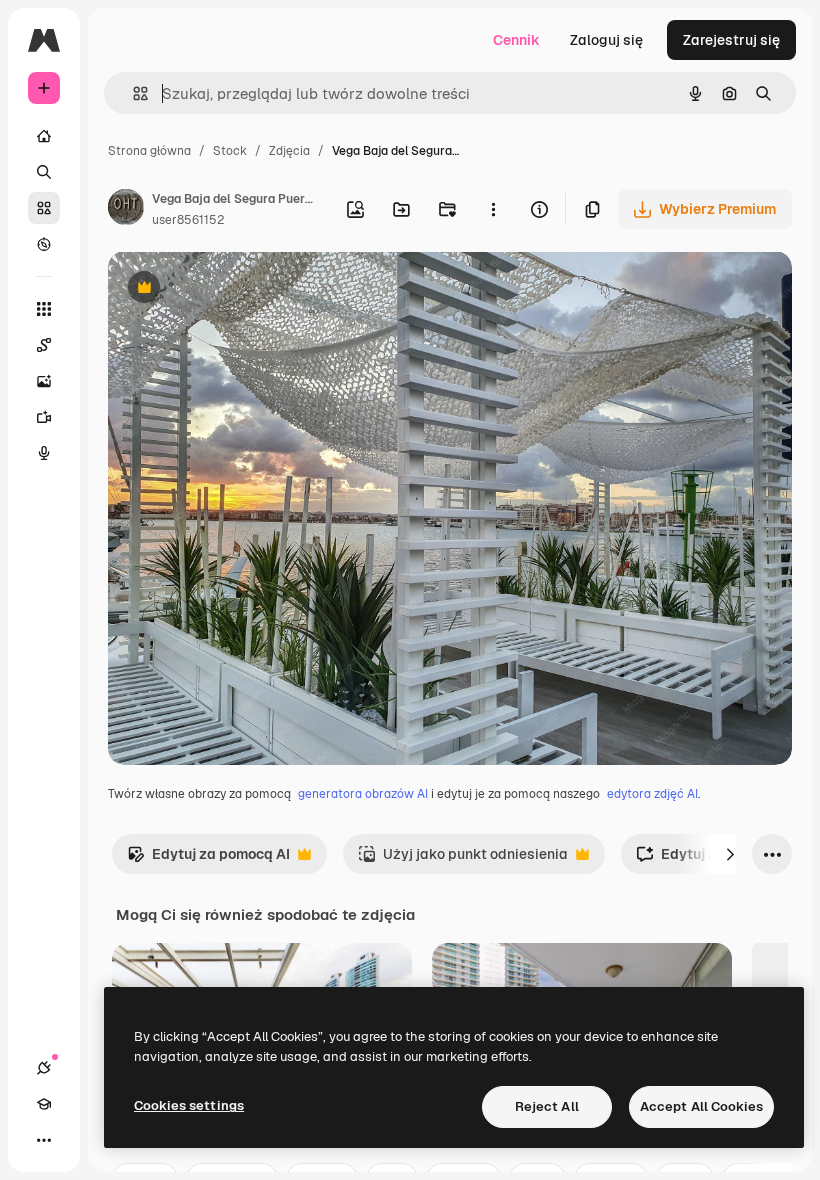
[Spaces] (44, 345)
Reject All (547, 1106)
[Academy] (44, 1104)
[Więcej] (44, 1140)
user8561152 (188, 220)
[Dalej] (730, 854)
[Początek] (44, 136)
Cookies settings (189, 1105)
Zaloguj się (606, 40)
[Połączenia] (44, 1068)
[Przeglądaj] (44, 244)
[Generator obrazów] (44, 381)
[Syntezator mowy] (44, 453)
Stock (230, 151)
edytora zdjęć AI (652, 794)
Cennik (516, 40)
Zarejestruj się (731, 40)
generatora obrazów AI (363, 794)
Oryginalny (246, 289)
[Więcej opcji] (493, 209)
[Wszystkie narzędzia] (44, 309)
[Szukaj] (44, 172)
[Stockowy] (44, 208)
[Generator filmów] (44, 417)
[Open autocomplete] (132, 93)
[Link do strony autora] (126, 210)
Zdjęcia (289, 151)
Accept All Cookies (701, 1106)
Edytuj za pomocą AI (208, 859)
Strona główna (149, 151)
